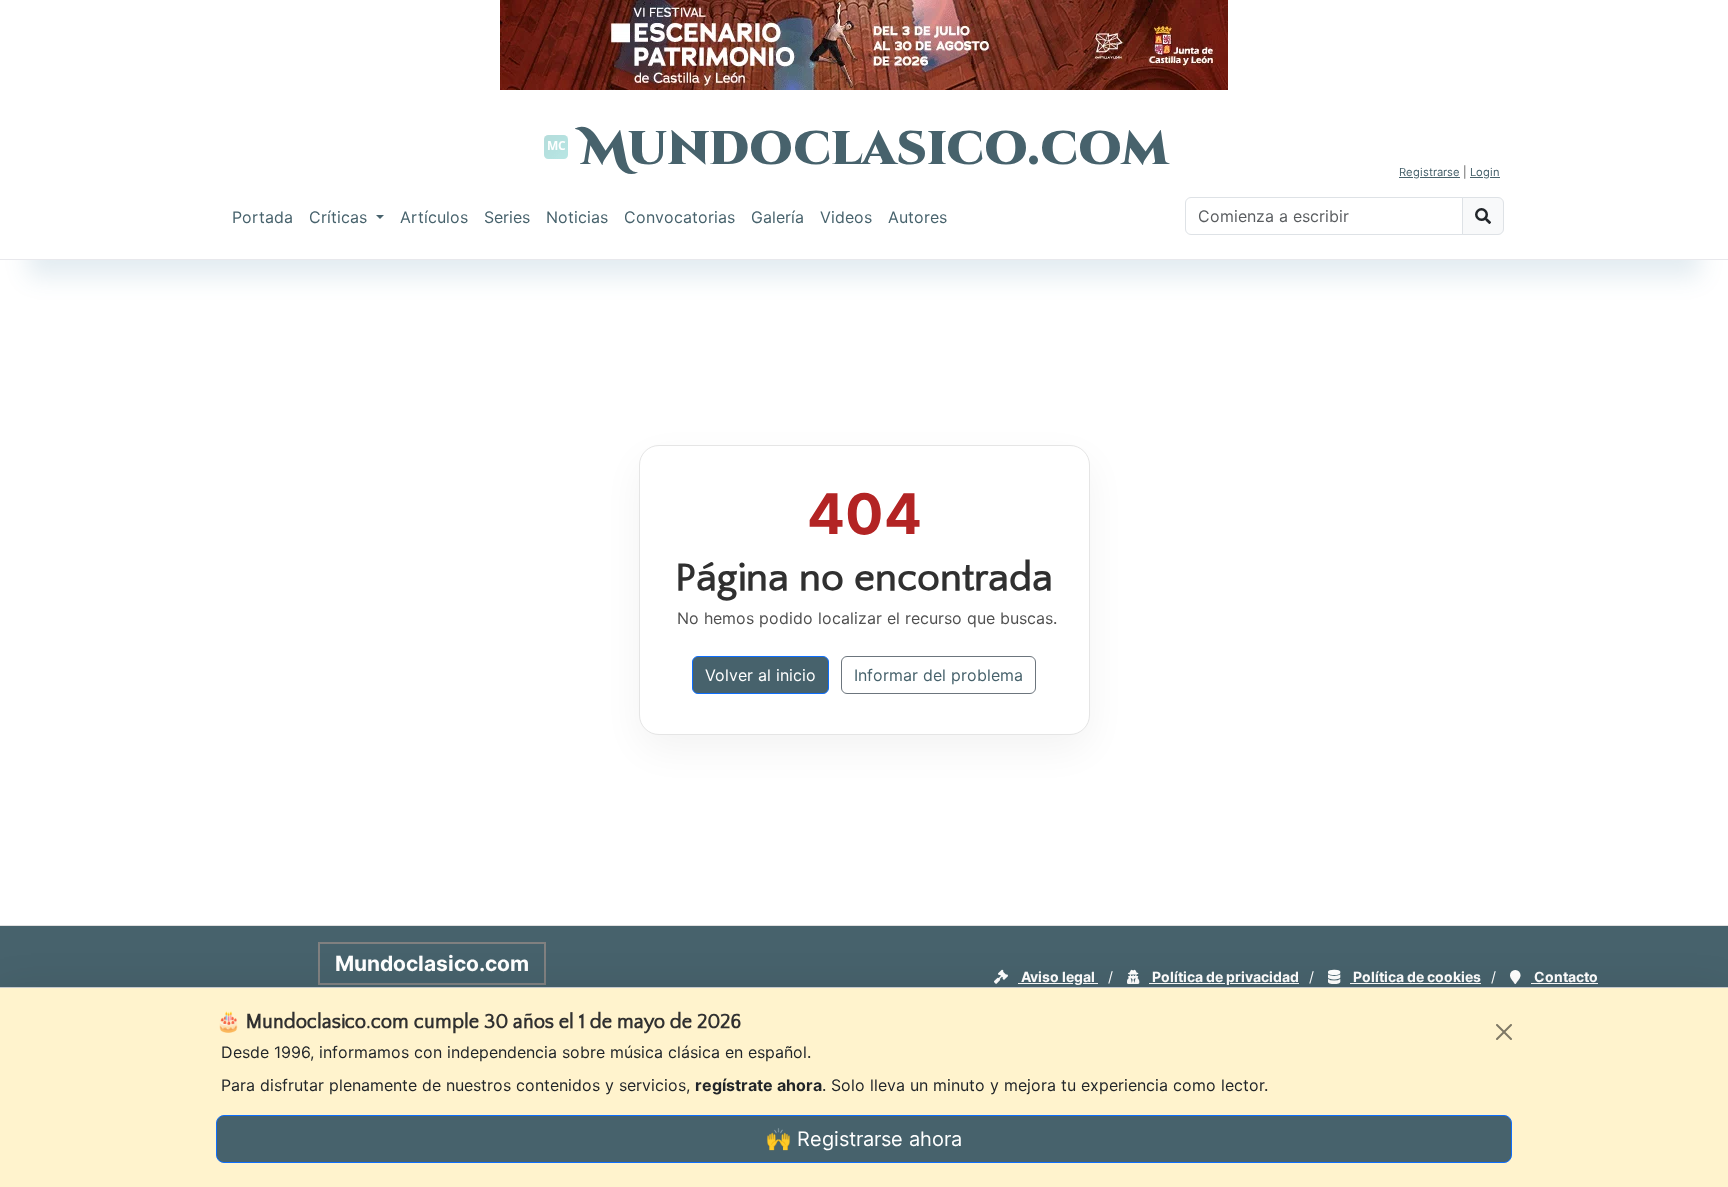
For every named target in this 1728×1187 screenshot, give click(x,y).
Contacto (1564, 976)
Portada (262, 217)
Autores (917, 217)
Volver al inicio (760, 675)
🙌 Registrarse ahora (864, 1139)
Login (1485, 172)
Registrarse (1429, 172)
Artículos (434, 217)
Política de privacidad (1224, 976)
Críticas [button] (340, 217)
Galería (777, 217)
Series (507, 217)
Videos (846, 217)
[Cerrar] (1504, 1032)
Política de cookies (1415, 976)
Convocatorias (679, 217)
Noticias (577, 217)
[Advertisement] (80, 564)
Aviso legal (1058, 976)
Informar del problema (938, 675)
